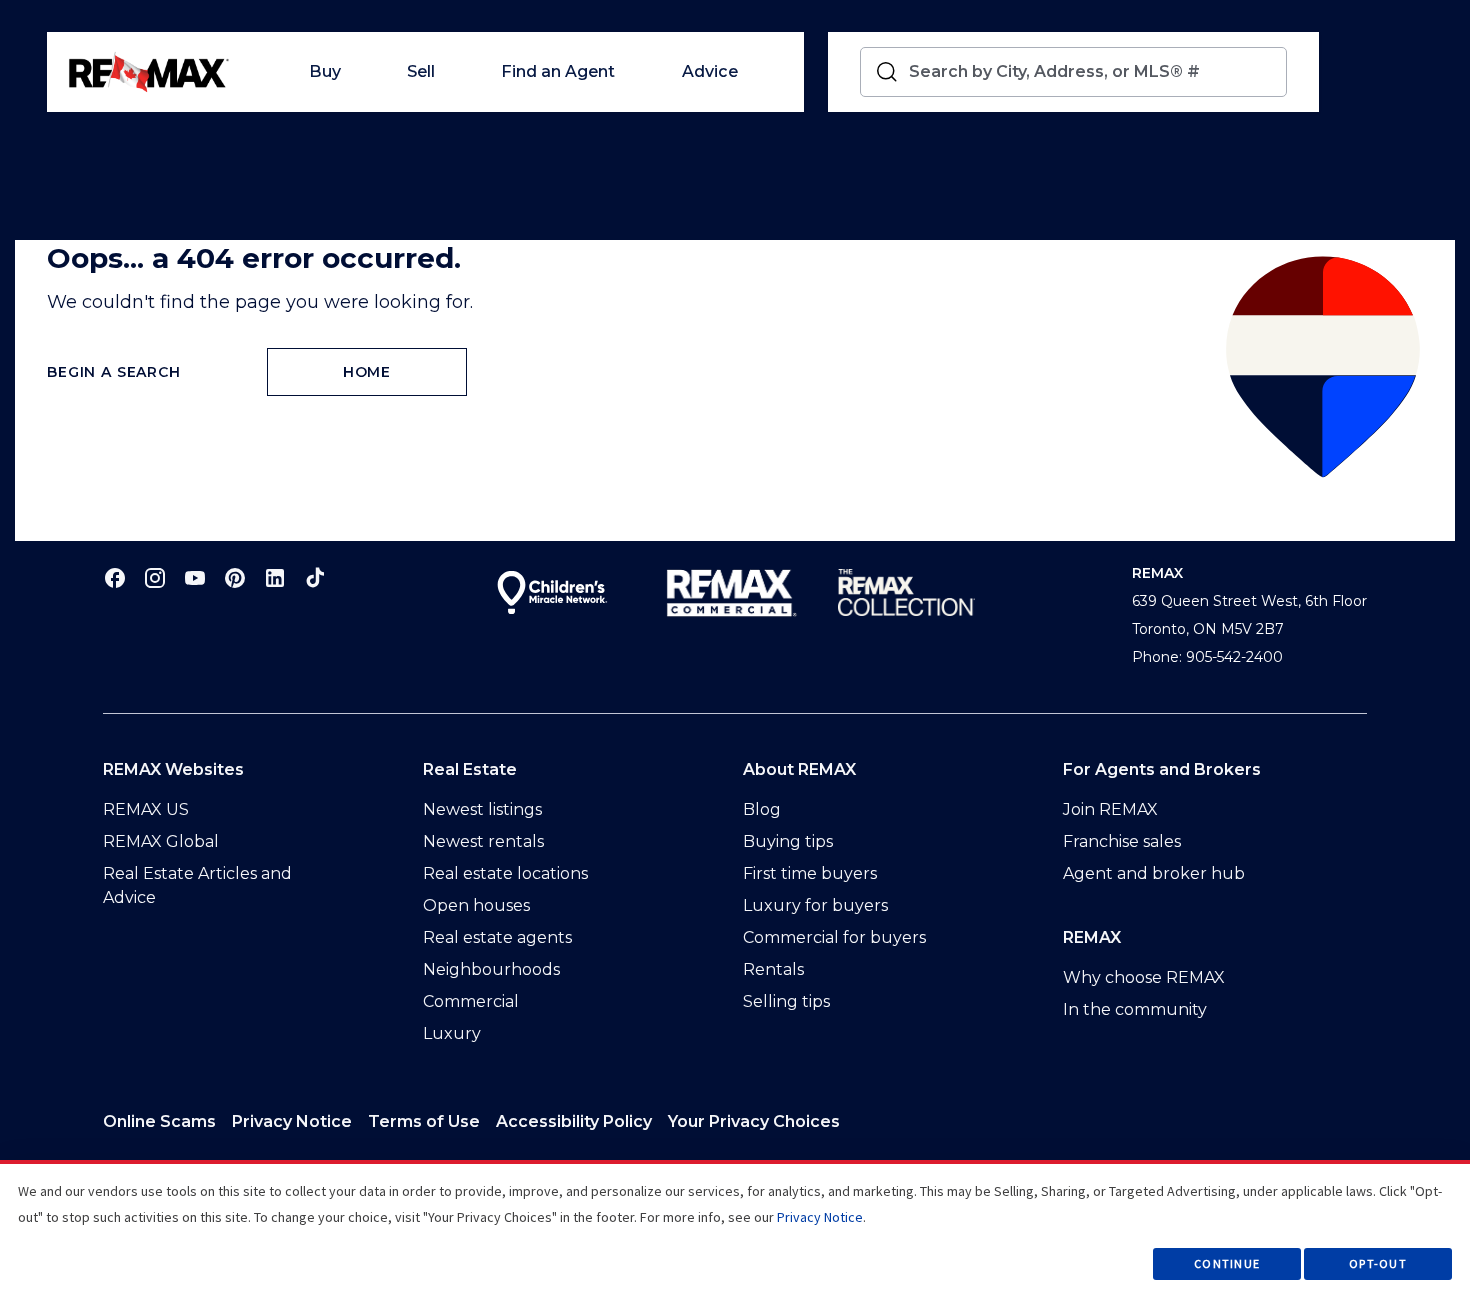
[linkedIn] (275, 577)
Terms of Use (424, 1121)
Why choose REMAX (1144, 977)
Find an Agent (558, 71)
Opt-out (1378, 1263)
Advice (710, 71)
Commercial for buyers (834, 937)
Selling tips (786, 1001)
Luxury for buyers (815, 905)
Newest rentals (483, 841)
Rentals (773, 969)
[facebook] (115, 577)
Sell (421, 71)
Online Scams (159, 1121)
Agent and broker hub (1154, 873)
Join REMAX (1110, 809)
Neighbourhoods (491, 969)
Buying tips (788, 841)
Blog (762, 809)
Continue (1227, 1263)
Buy (325, 71)
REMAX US (146, 809)
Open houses (476, 905)
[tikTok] (315, 577)
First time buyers (810, 873)
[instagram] (155, 577)
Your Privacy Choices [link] (754, 1121)
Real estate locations (505, 873)
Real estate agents (497, 937)
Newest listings (482, 809)
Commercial (471, 1001)
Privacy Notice (292, 1121)
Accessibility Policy (574, 1121)
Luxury (452, 1033)
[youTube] (195, 577)
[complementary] (754, 1122)
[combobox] (1093, 72)
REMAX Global (161, 841)
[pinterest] (235, 577)
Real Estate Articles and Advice (197, 885)
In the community (1135, 1009)
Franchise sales (1122, 841)
